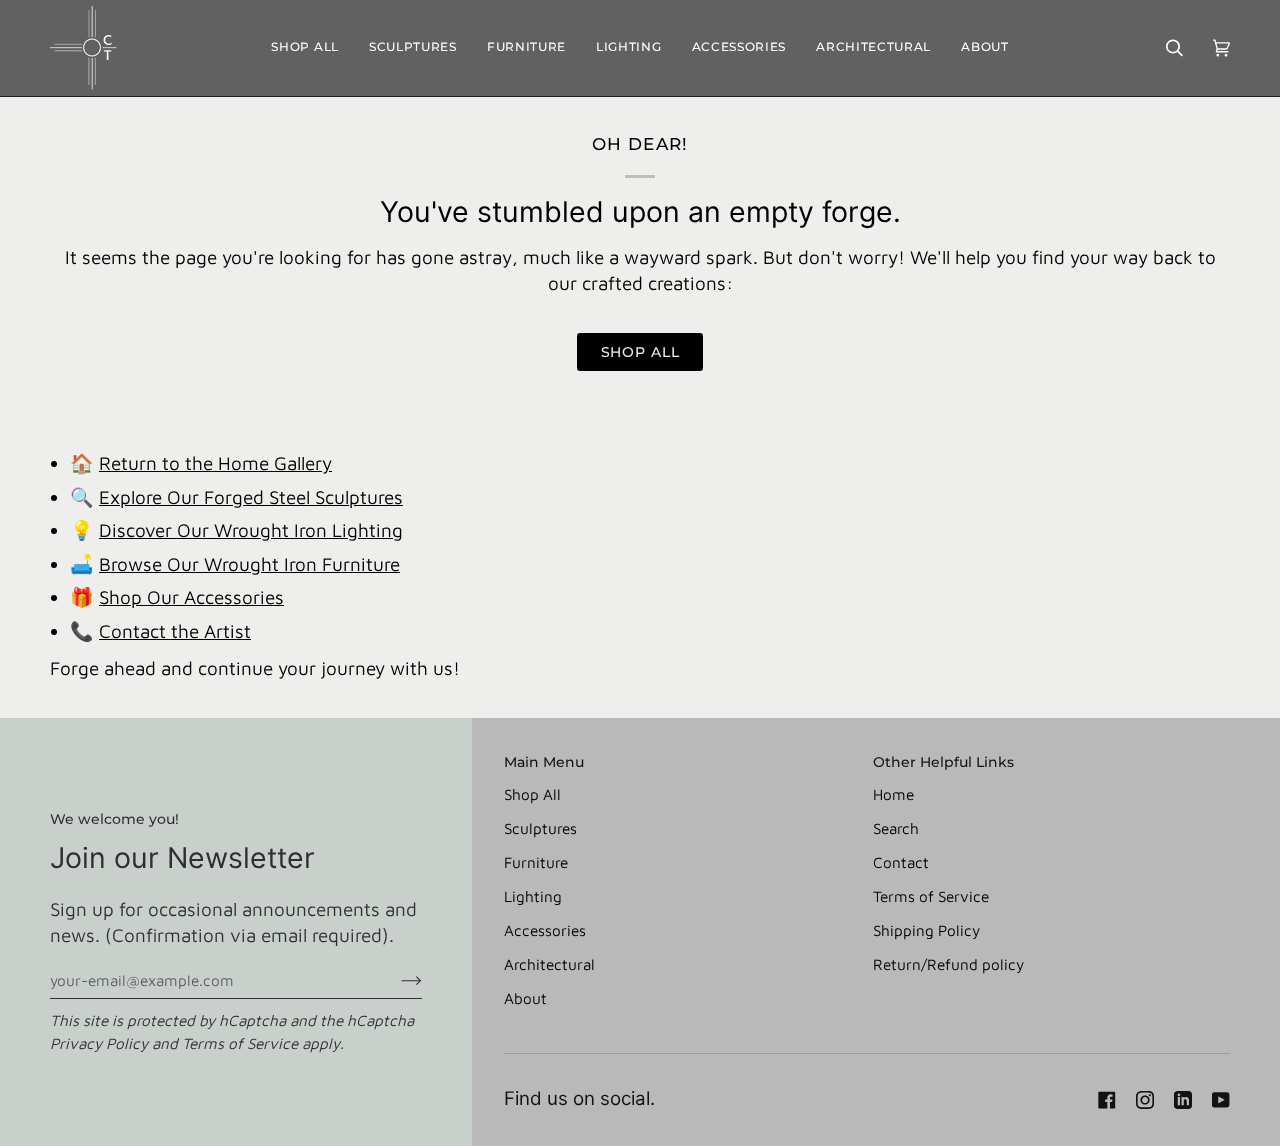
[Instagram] (1145, 1100)
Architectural (549, 964)
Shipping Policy (926, 930)
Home (893, 794)
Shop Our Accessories (191, 597)
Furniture (536, 862)
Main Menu (544, 762)
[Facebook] (1107, 1100)
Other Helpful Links (943, 762)
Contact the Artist (175, 631)
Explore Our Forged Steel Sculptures (251, 497)
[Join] (395, 980)
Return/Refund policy (948, 964)
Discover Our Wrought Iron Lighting (251, 530)
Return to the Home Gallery (215, 463)
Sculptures (540, 828)
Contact (901, 862)
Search (896, 828)
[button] (413, 48)
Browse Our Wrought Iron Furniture (249, 564)
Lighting (533, 896)
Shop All (532, 794)
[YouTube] (1221, 1100)
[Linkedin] (1183, 1100)
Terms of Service (240, 1043)
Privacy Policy (99, 1043)
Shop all (640, 352)
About (525, 998)
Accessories (545, 930)
